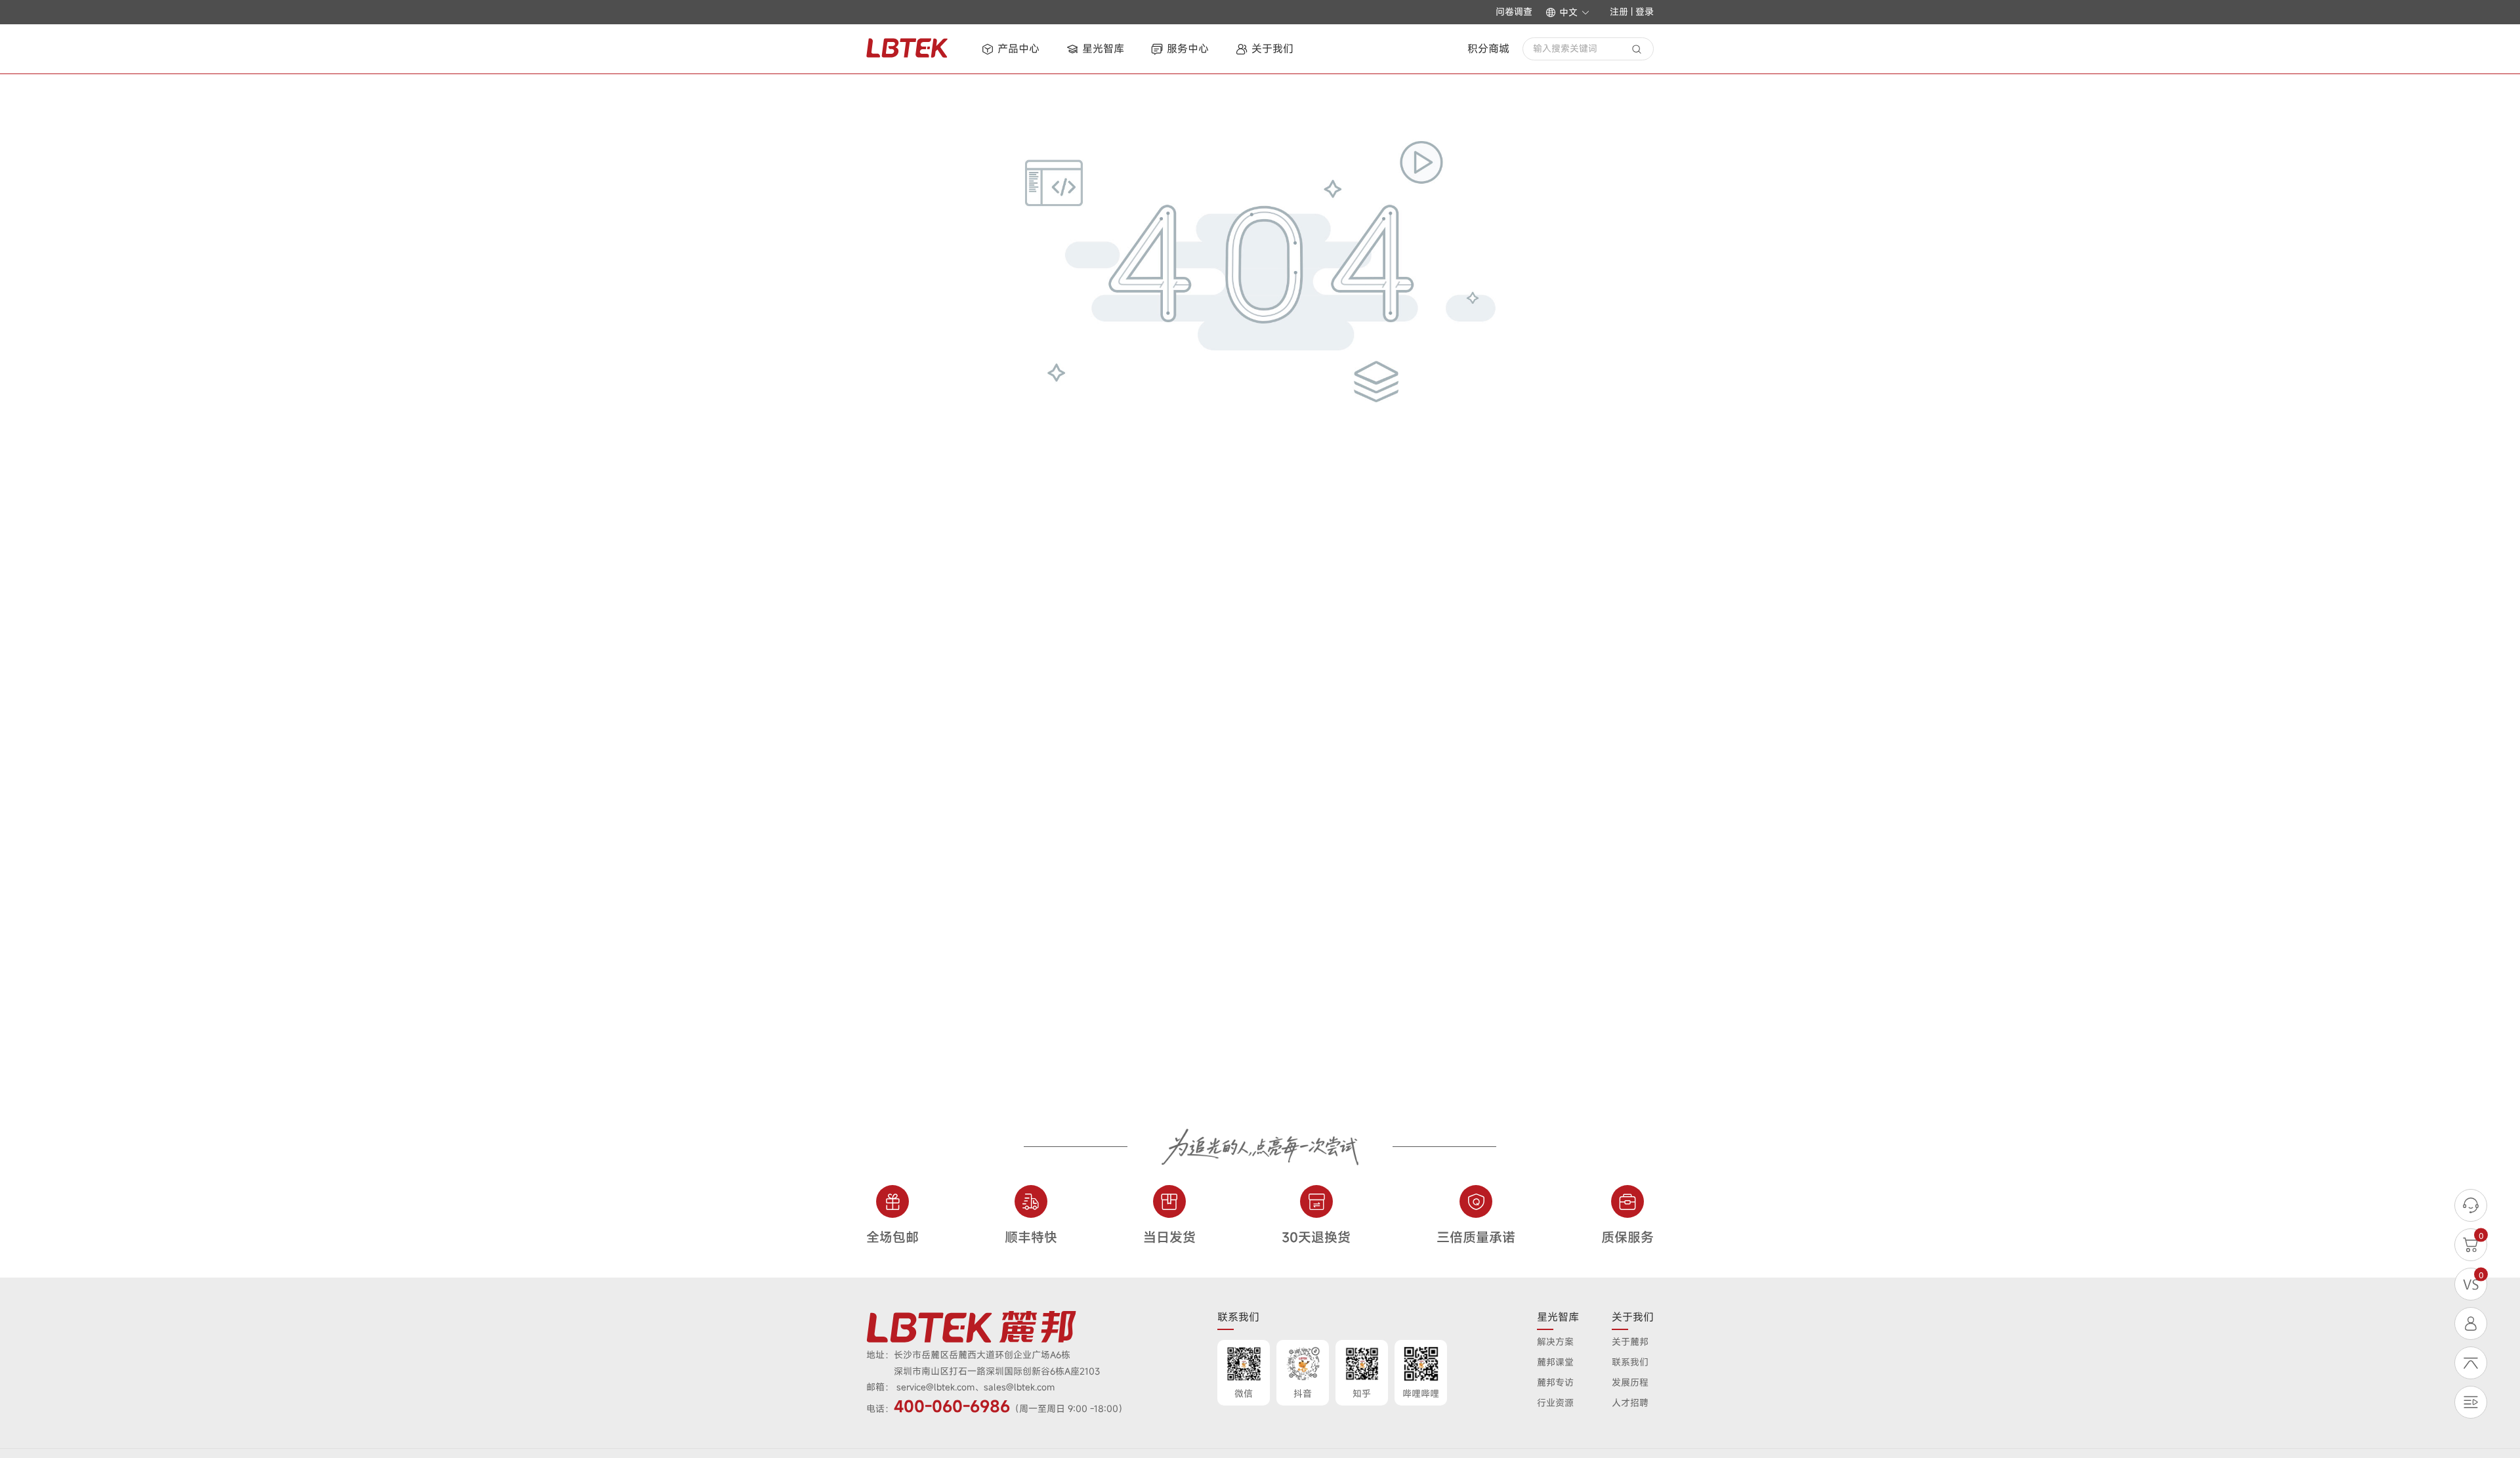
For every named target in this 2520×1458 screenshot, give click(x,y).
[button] (1568, 12)
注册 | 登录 (1632, 11)
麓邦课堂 (1555, 1362)
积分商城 (1488, 49)
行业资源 (1555, 1403)
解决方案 (1555, 1342)
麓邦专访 (1555, 1382)
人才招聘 (1630, 1403)
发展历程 (1630, 1382)
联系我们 (1630, 1362)
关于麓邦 (1630, 1342)
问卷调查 (1514, 12)
